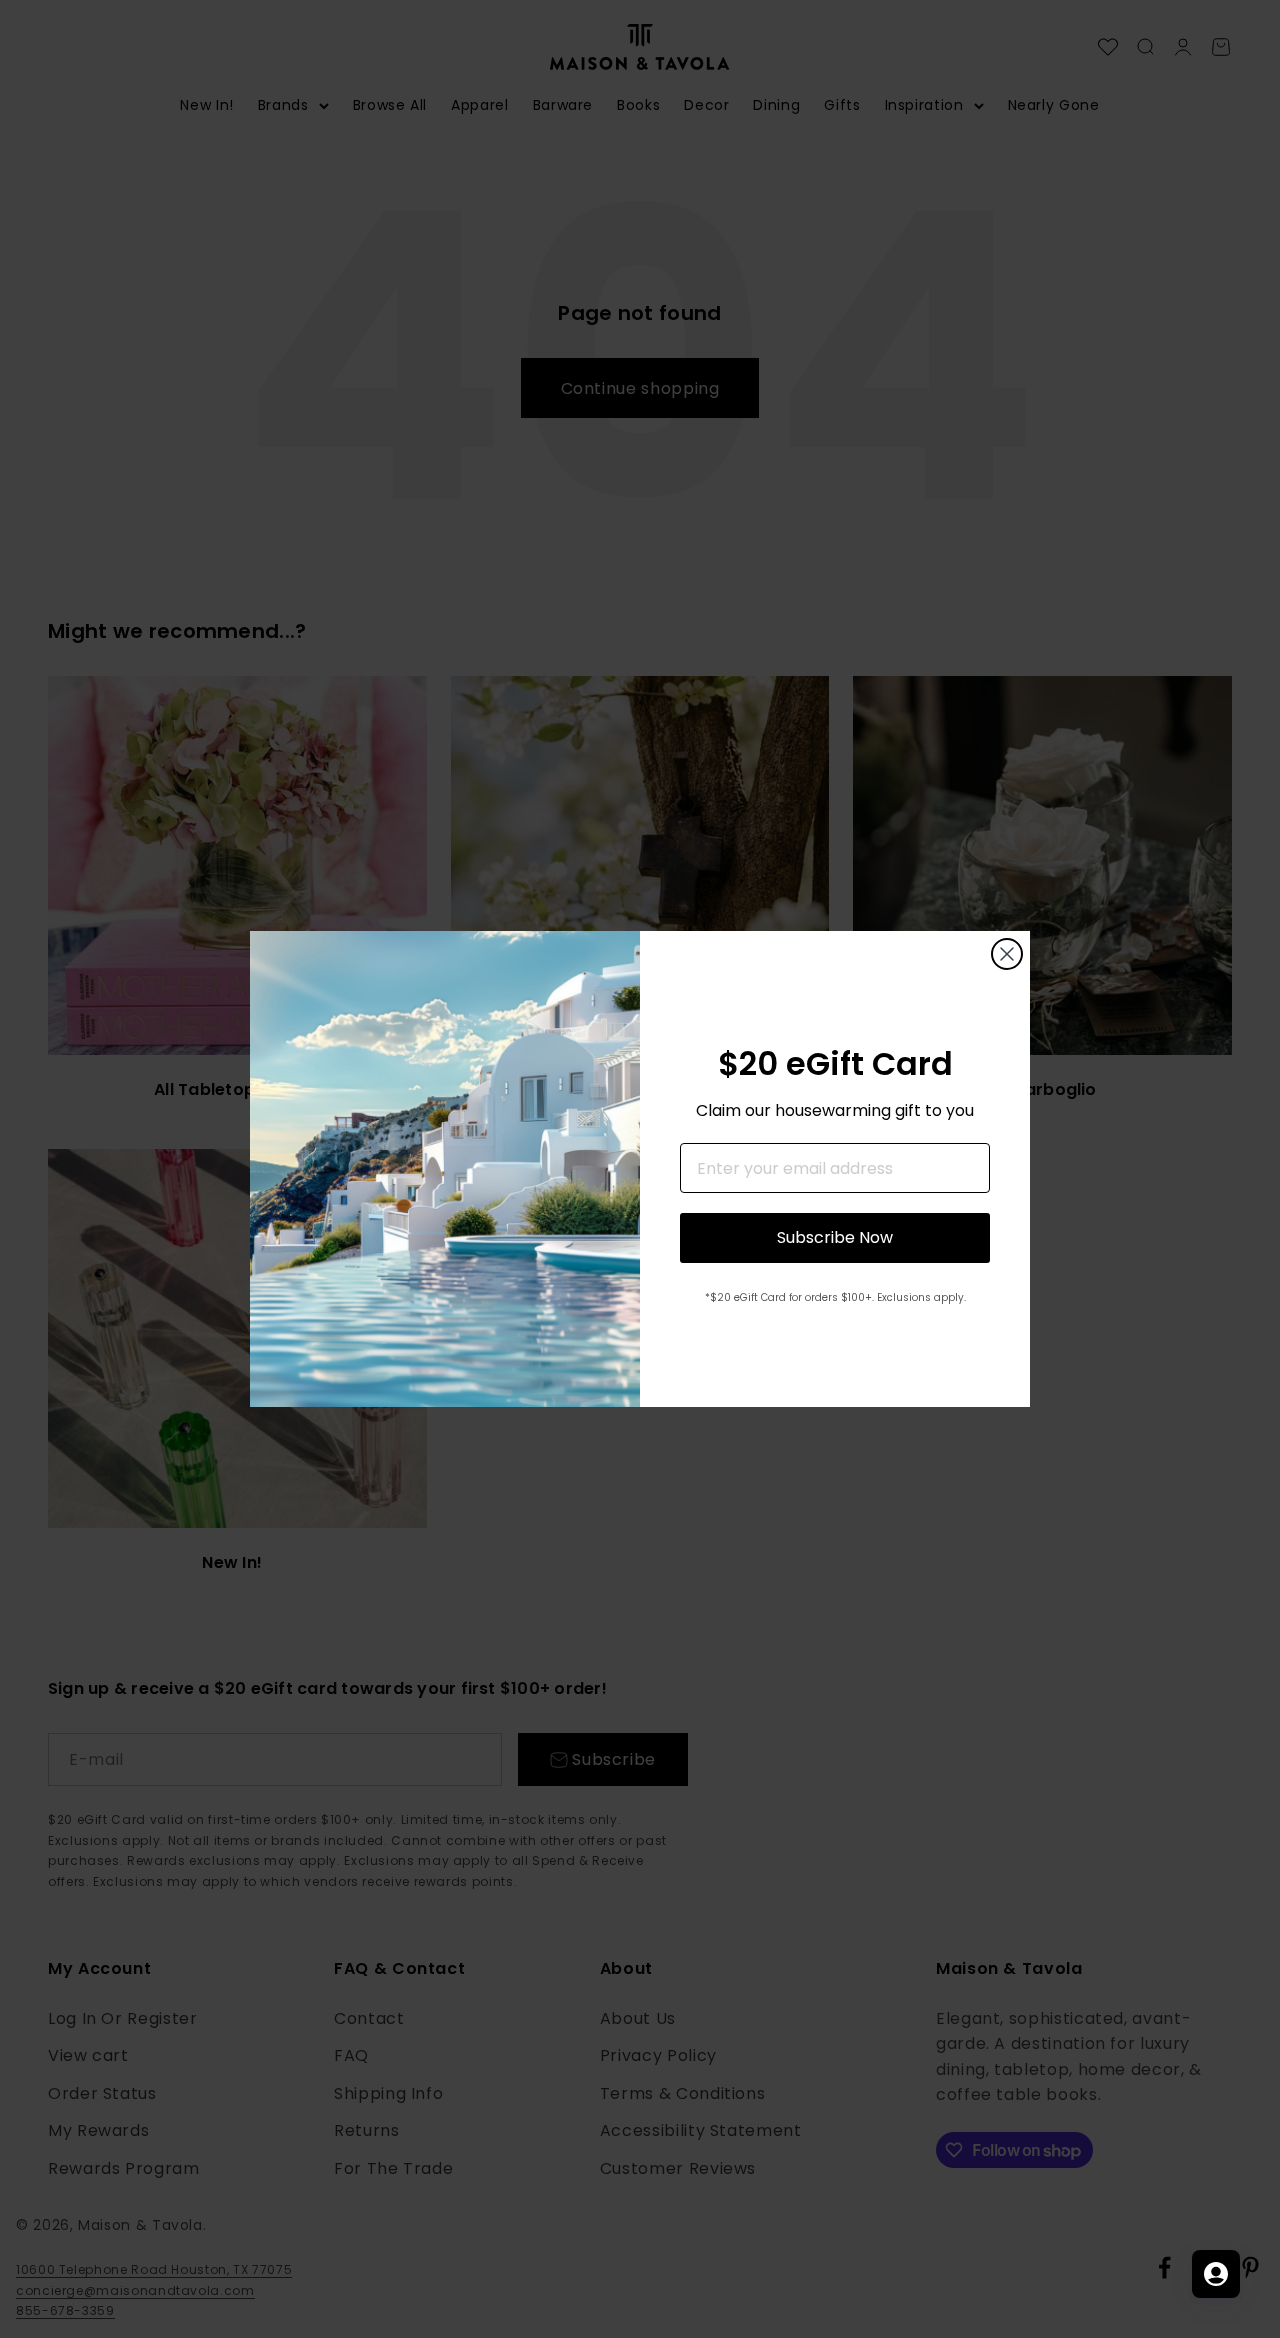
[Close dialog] (1007, 954)
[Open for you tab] (1216, 2274)
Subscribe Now (835, 1237)
